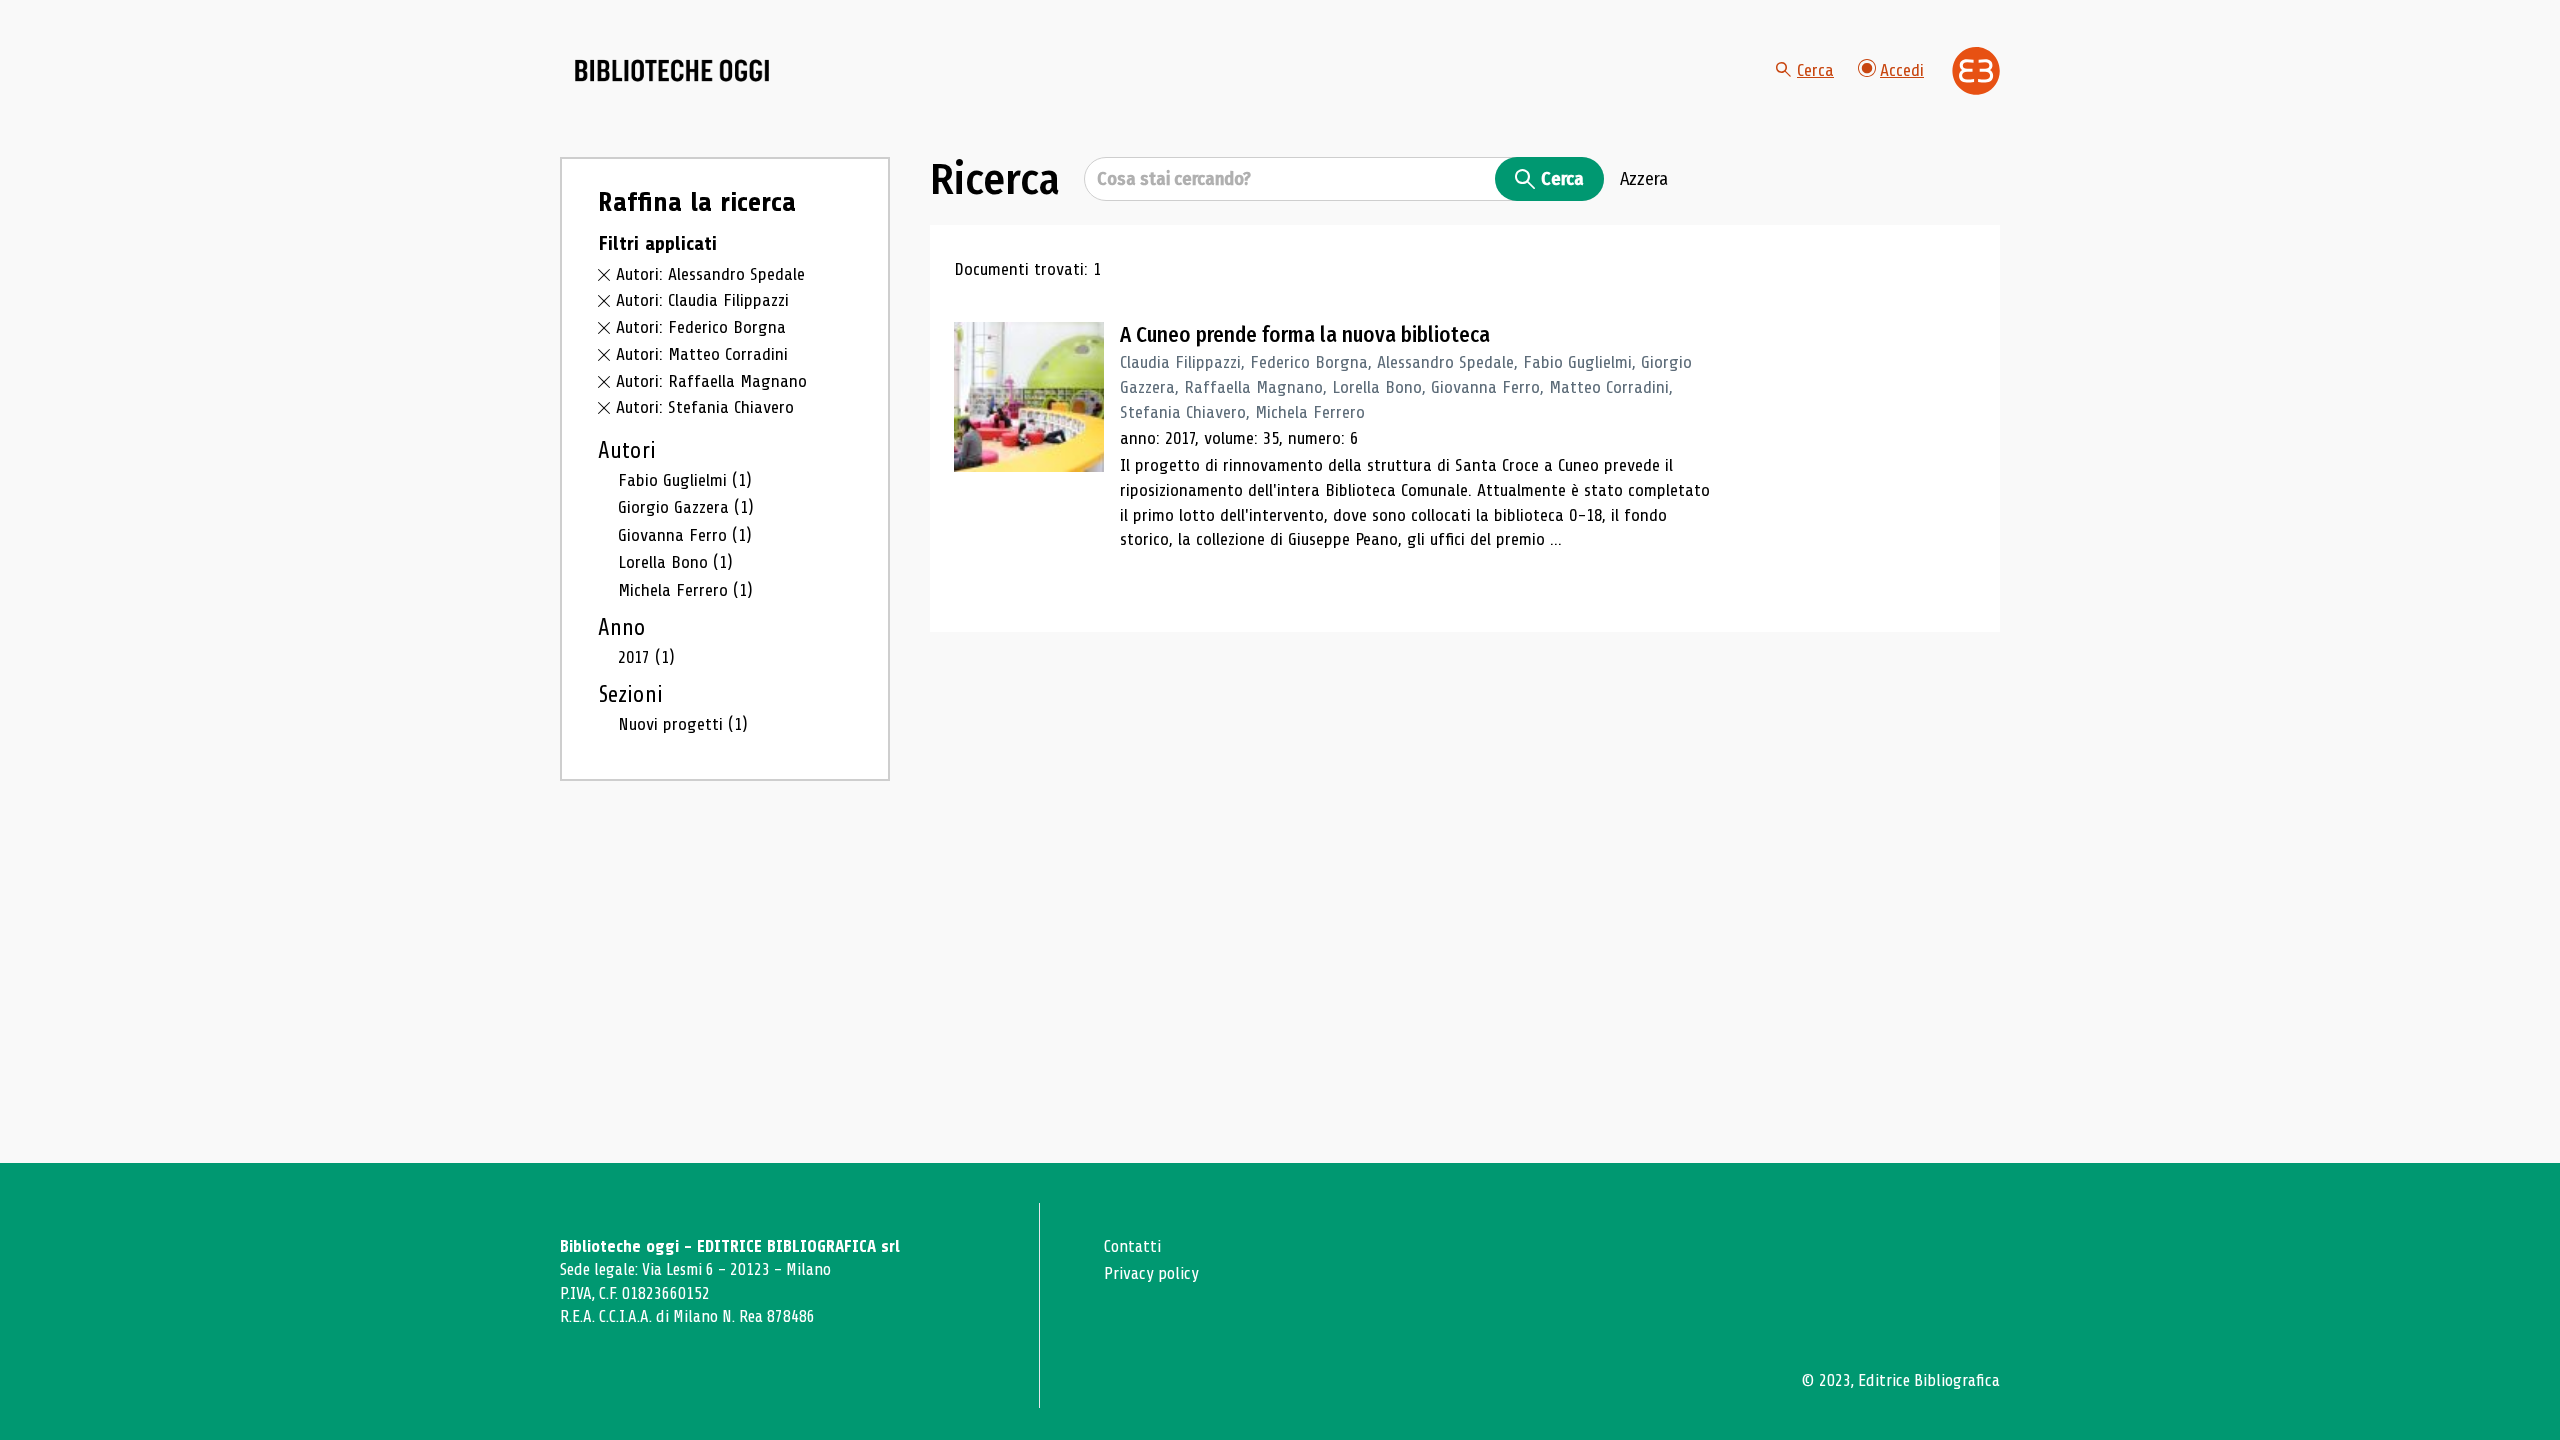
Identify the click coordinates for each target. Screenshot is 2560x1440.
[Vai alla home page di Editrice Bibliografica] (1976, 71)
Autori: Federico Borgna (701, 327)
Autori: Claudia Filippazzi (702, 300)
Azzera (1644, 179)
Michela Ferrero (685, 590)
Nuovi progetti (683, 724)
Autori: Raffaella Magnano (711, 381)
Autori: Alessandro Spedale (710, 274)
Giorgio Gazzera (686, 507)
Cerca (1815, 70)
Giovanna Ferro (685, 535)
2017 (646, 657)
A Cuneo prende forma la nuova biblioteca (1305, 335)
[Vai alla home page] (672, 71)
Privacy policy (1151, 1273)
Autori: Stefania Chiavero (705, 407)
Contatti (1132, 1246)
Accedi (1902, 70)
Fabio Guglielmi (685, 480)
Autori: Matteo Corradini (702, 354)
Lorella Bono (675, 562)
